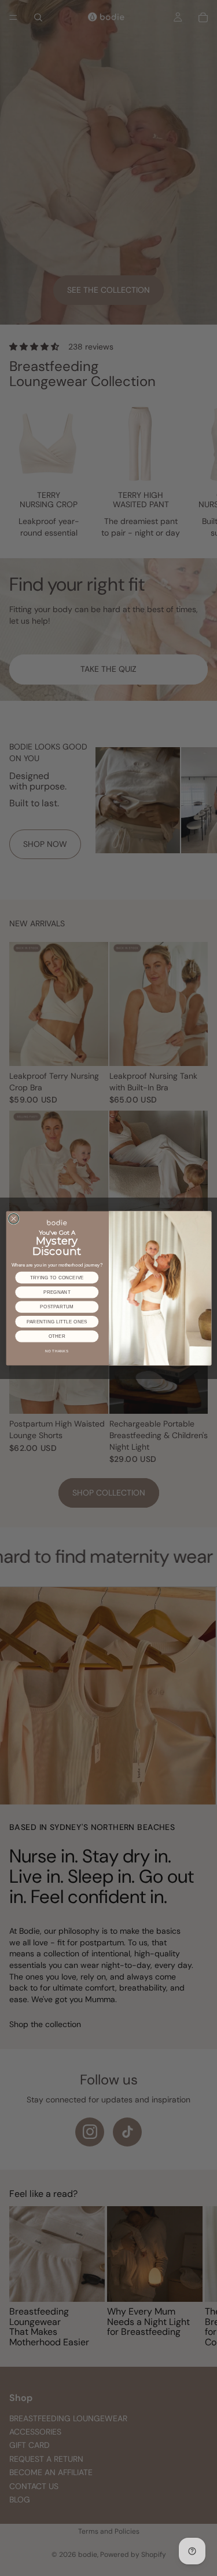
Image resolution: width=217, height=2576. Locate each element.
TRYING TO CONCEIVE (56, 1277)
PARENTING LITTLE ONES (56, 1321)
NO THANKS (57, 1351)
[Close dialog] (13, 1218)
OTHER (56, 1336)
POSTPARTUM (57, 1307)
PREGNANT (56, 1292)
